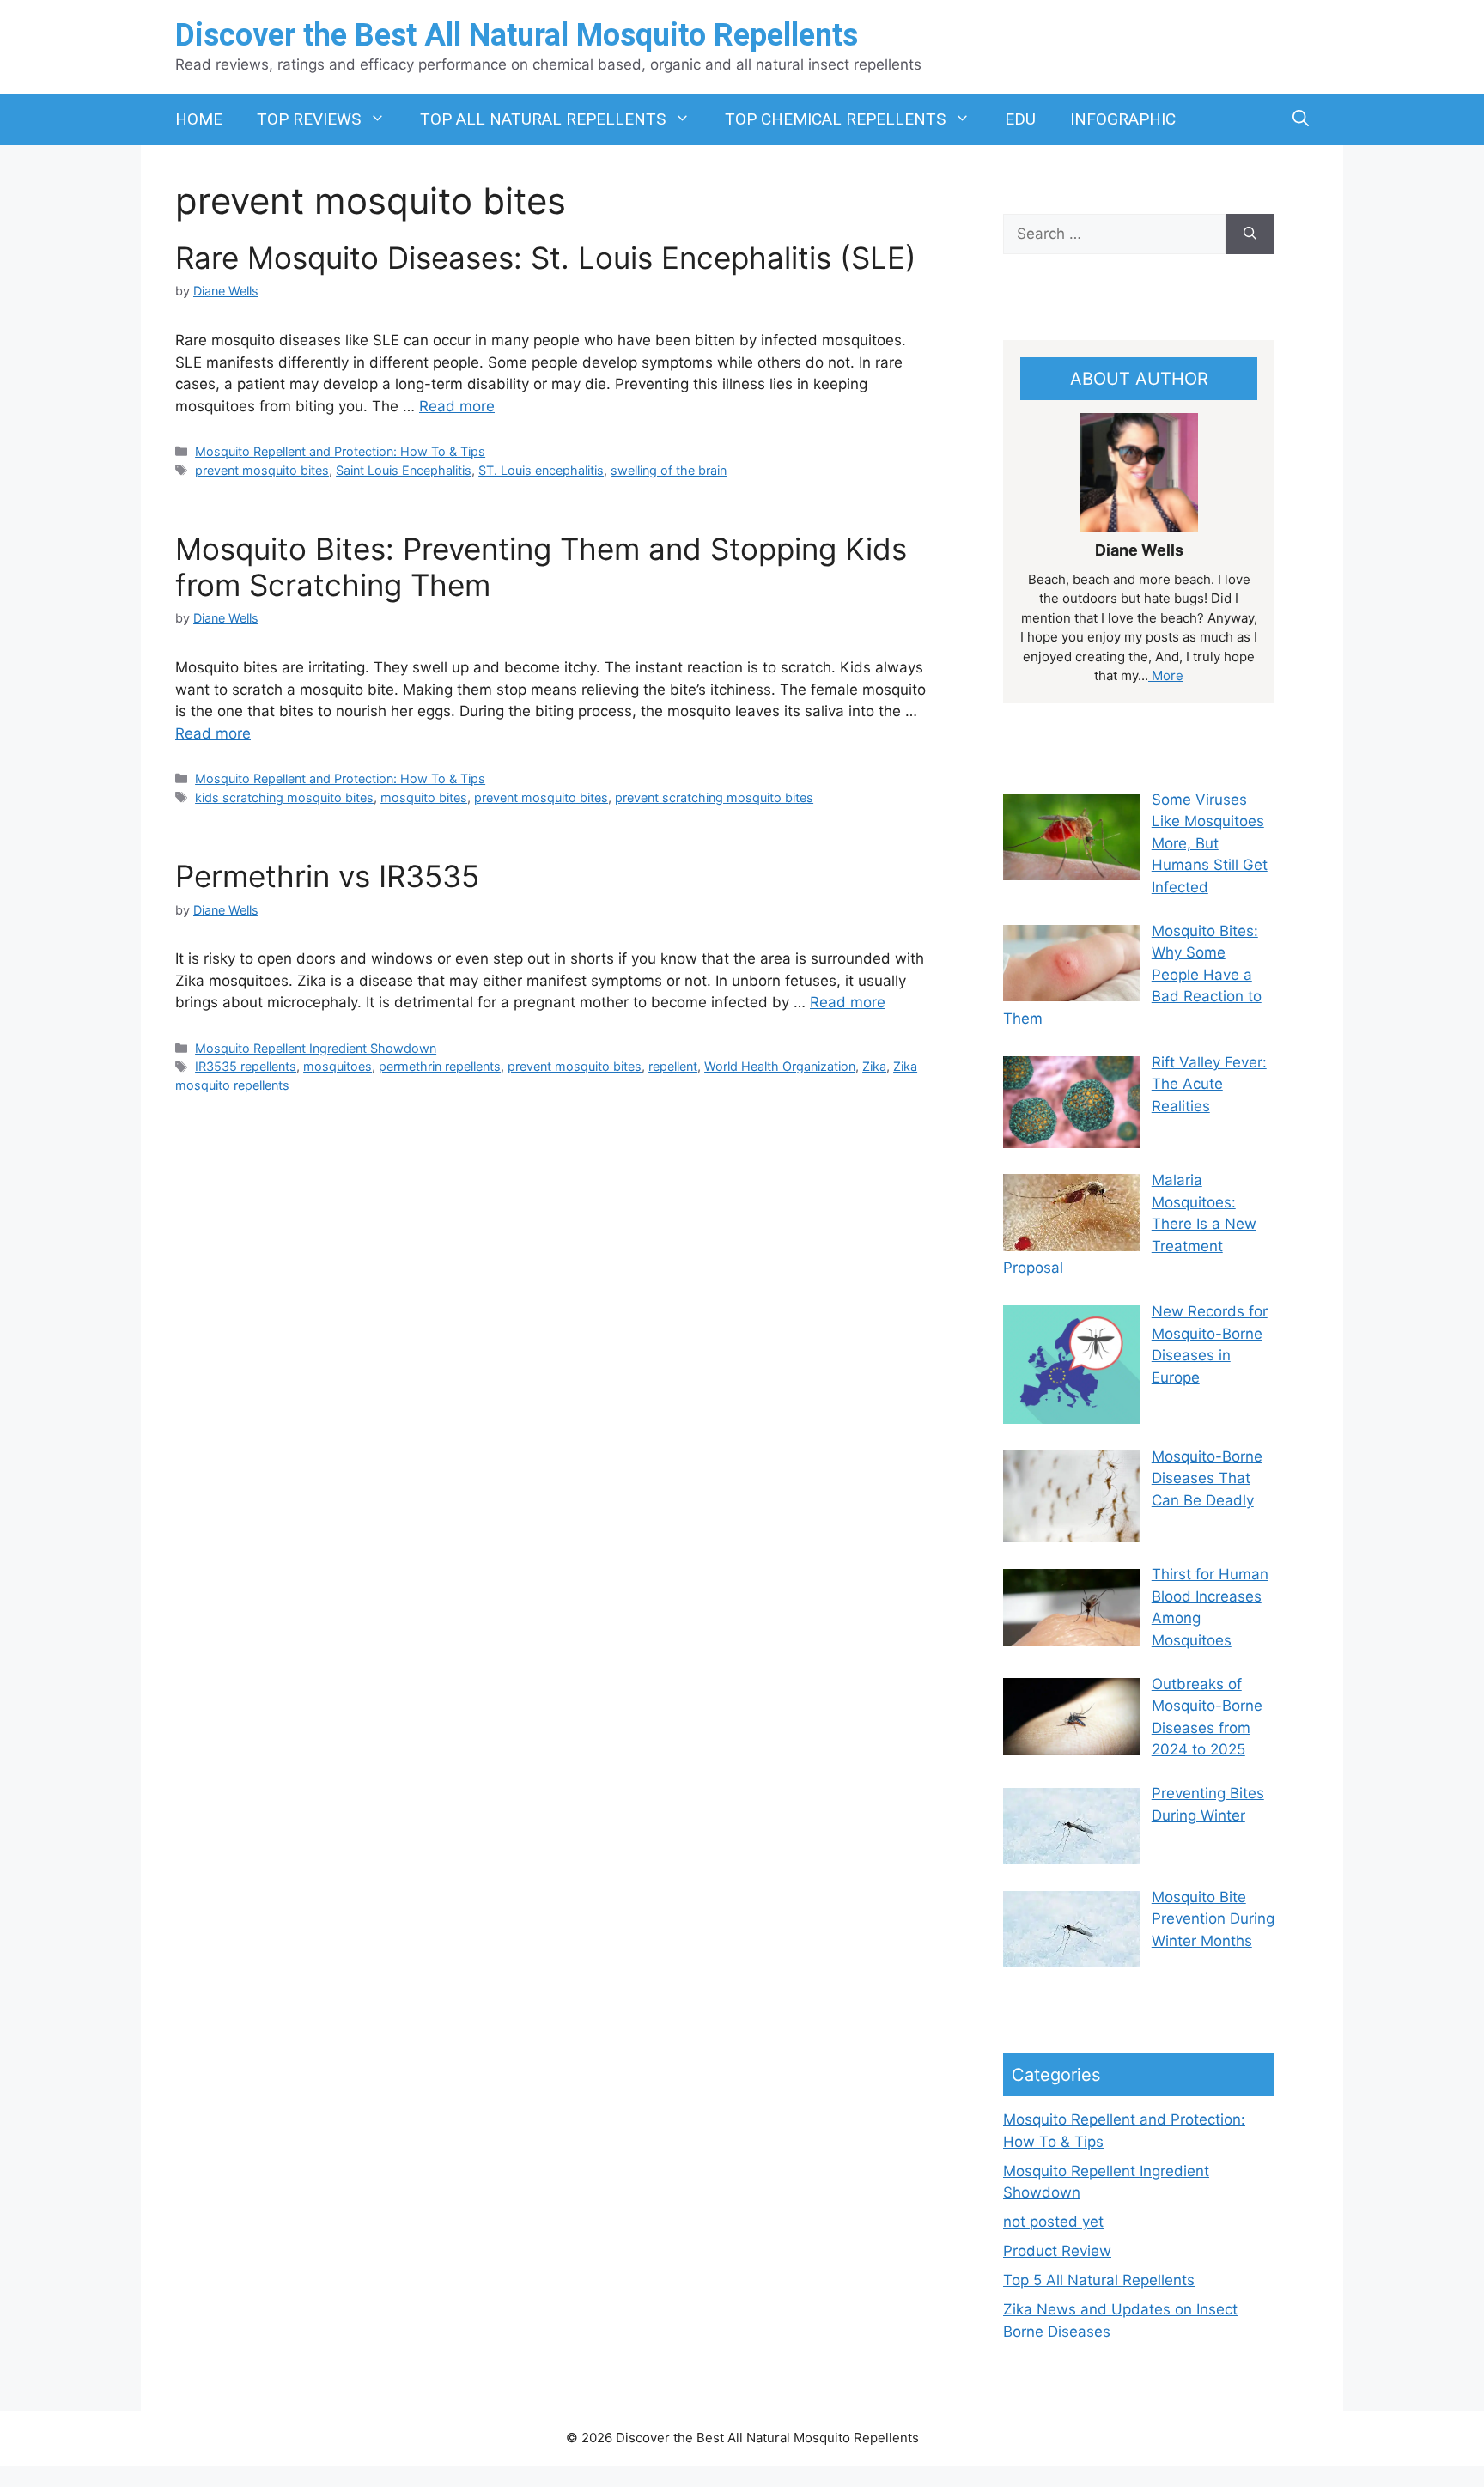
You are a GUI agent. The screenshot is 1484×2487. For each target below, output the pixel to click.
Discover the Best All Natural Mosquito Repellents (517, 35)
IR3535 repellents (246, 1066)
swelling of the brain (669, 470)
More (1166, 675)
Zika (874, 1066)
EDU (1020, 119)
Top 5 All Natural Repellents (1099, 2280)
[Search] (1250, 234)
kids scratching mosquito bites (284, 797)
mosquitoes (338, 1066)
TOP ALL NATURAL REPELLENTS (543, 119)
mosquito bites (424, 797)
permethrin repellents (440, 1066)
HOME (199, 119)
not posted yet (1053, 2222)
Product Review (1057, 2251)
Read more (457, 406)
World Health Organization (780, 1066)
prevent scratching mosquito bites (714, 797)
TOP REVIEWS (309, 119)
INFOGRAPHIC (1123, 119)
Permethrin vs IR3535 (327, 876)
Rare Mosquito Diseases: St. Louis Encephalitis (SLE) (546, 258)
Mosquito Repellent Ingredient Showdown (316, 1048)
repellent (673, 1066)
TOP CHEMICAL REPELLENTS (835, 119)
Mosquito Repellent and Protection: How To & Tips (340, 451)
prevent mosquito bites (262, 470)
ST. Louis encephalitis (541, 470)
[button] (1301, 119)
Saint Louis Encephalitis (404, 470)
